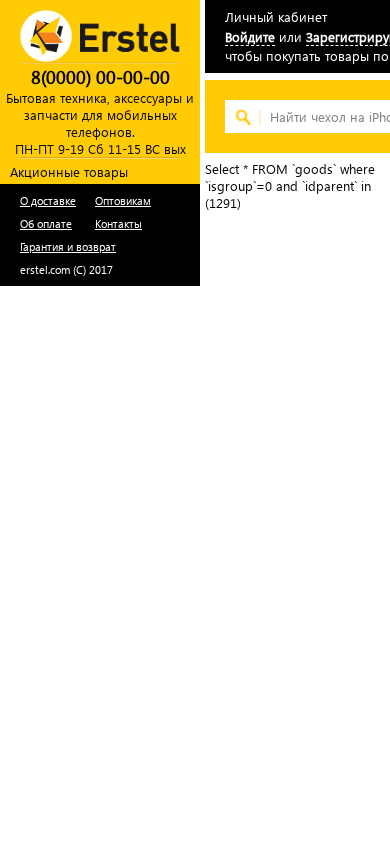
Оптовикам (123, 200)
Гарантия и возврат (68, 246)
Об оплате (46, 223)
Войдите (250, 36)
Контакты (118, 223)
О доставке (48, 200)
